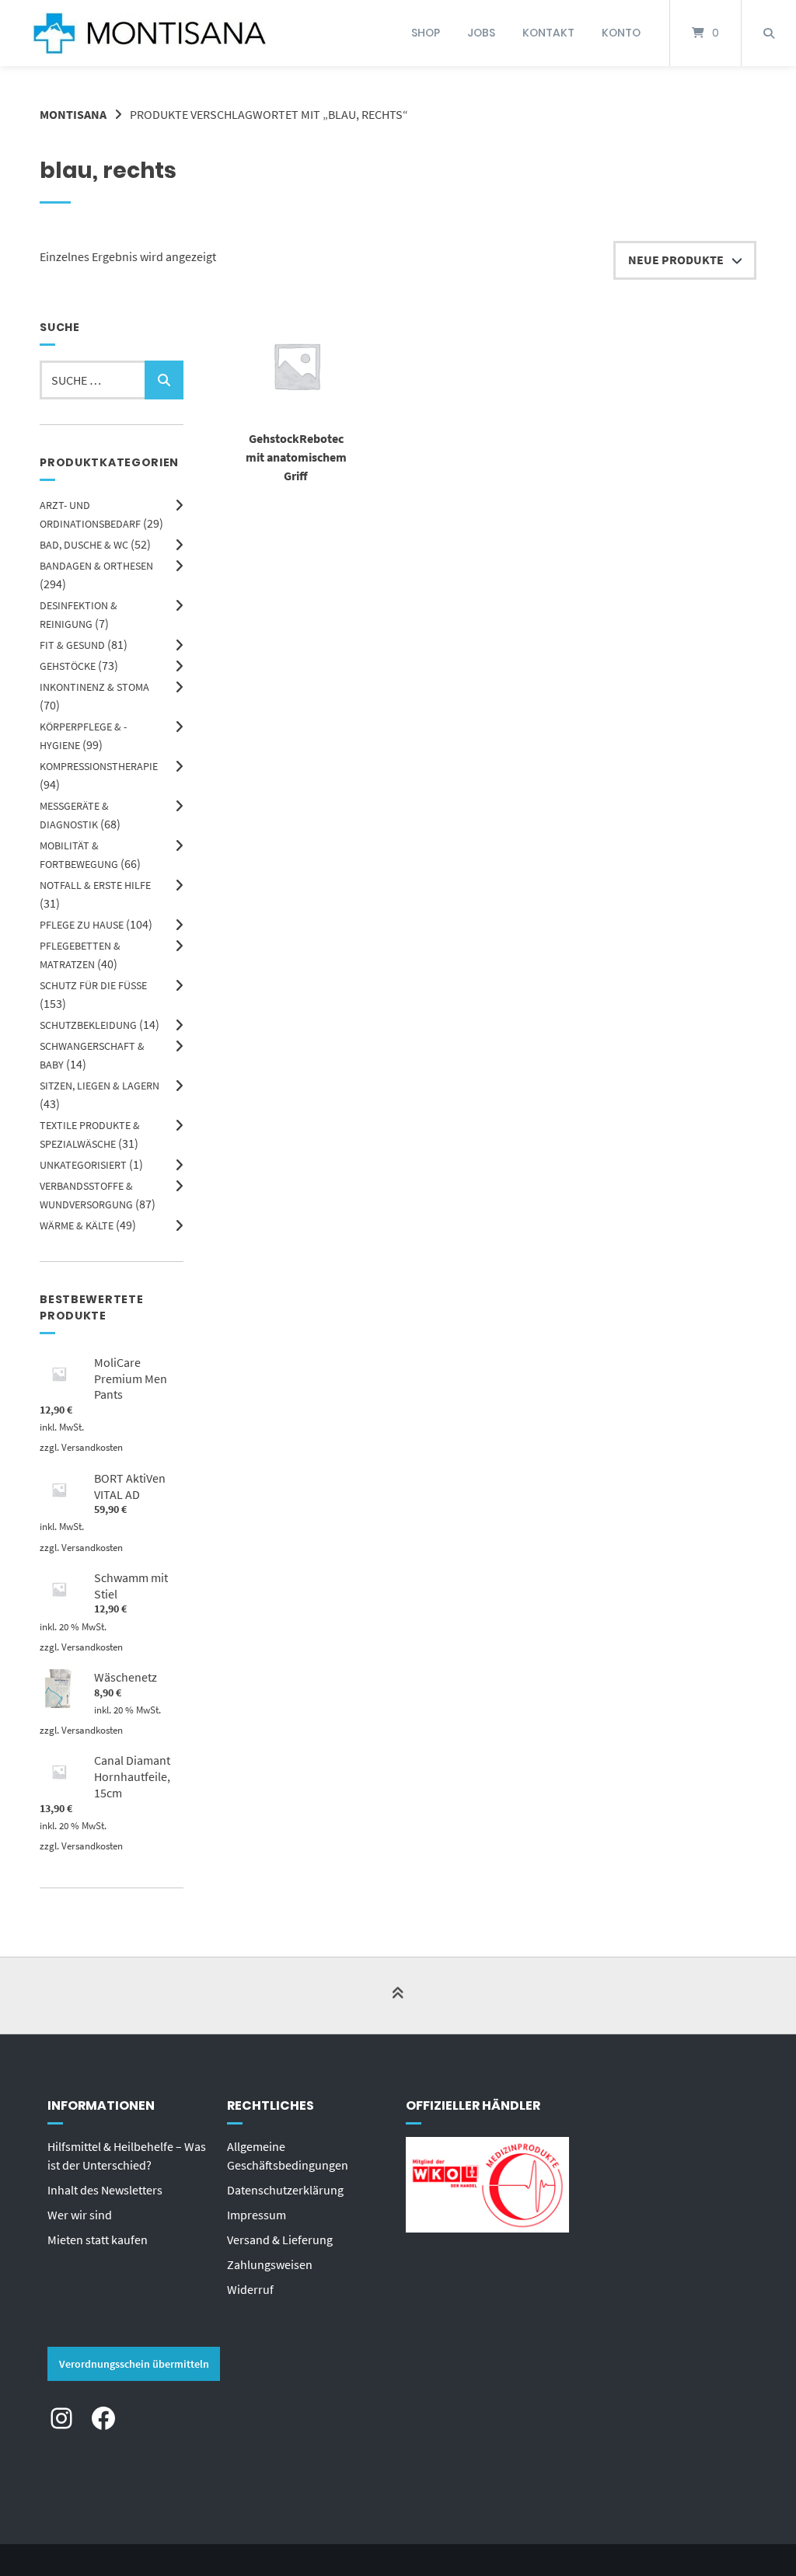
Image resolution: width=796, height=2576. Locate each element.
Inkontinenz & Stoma (94, 687)
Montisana (73, 114)
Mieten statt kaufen (98, 2240)
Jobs (481, 33)
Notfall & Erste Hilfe (95, 885)
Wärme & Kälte (77, 1225)
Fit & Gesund (72, 645)
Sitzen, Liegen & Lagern (99, 1086)
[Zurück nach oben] (398, 1997)
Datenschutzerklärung (285, 2190)
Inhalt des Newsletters (105, 2190)
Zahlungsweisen (270, 2264)
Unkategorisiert (83, 1165)
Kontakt (548, 33)
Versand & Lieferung (280, 2240)
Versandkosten (92, 1447)
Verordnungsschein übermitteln (134, 2364)
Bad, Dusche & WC (84, 545)
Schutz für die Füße (93, 985)
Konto (621, 33)
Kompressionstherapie (99, 766)
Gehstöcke (68, 666)
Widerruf (250, 2289)
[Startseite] (149, 33)
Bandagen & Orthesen (96, 566)
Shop (426, 33)
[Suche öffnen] (769, 33)
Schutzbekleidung (88, 1025)
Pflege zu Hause (82, 925)
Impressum (257, 2215)
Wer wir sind (80, 2215)
